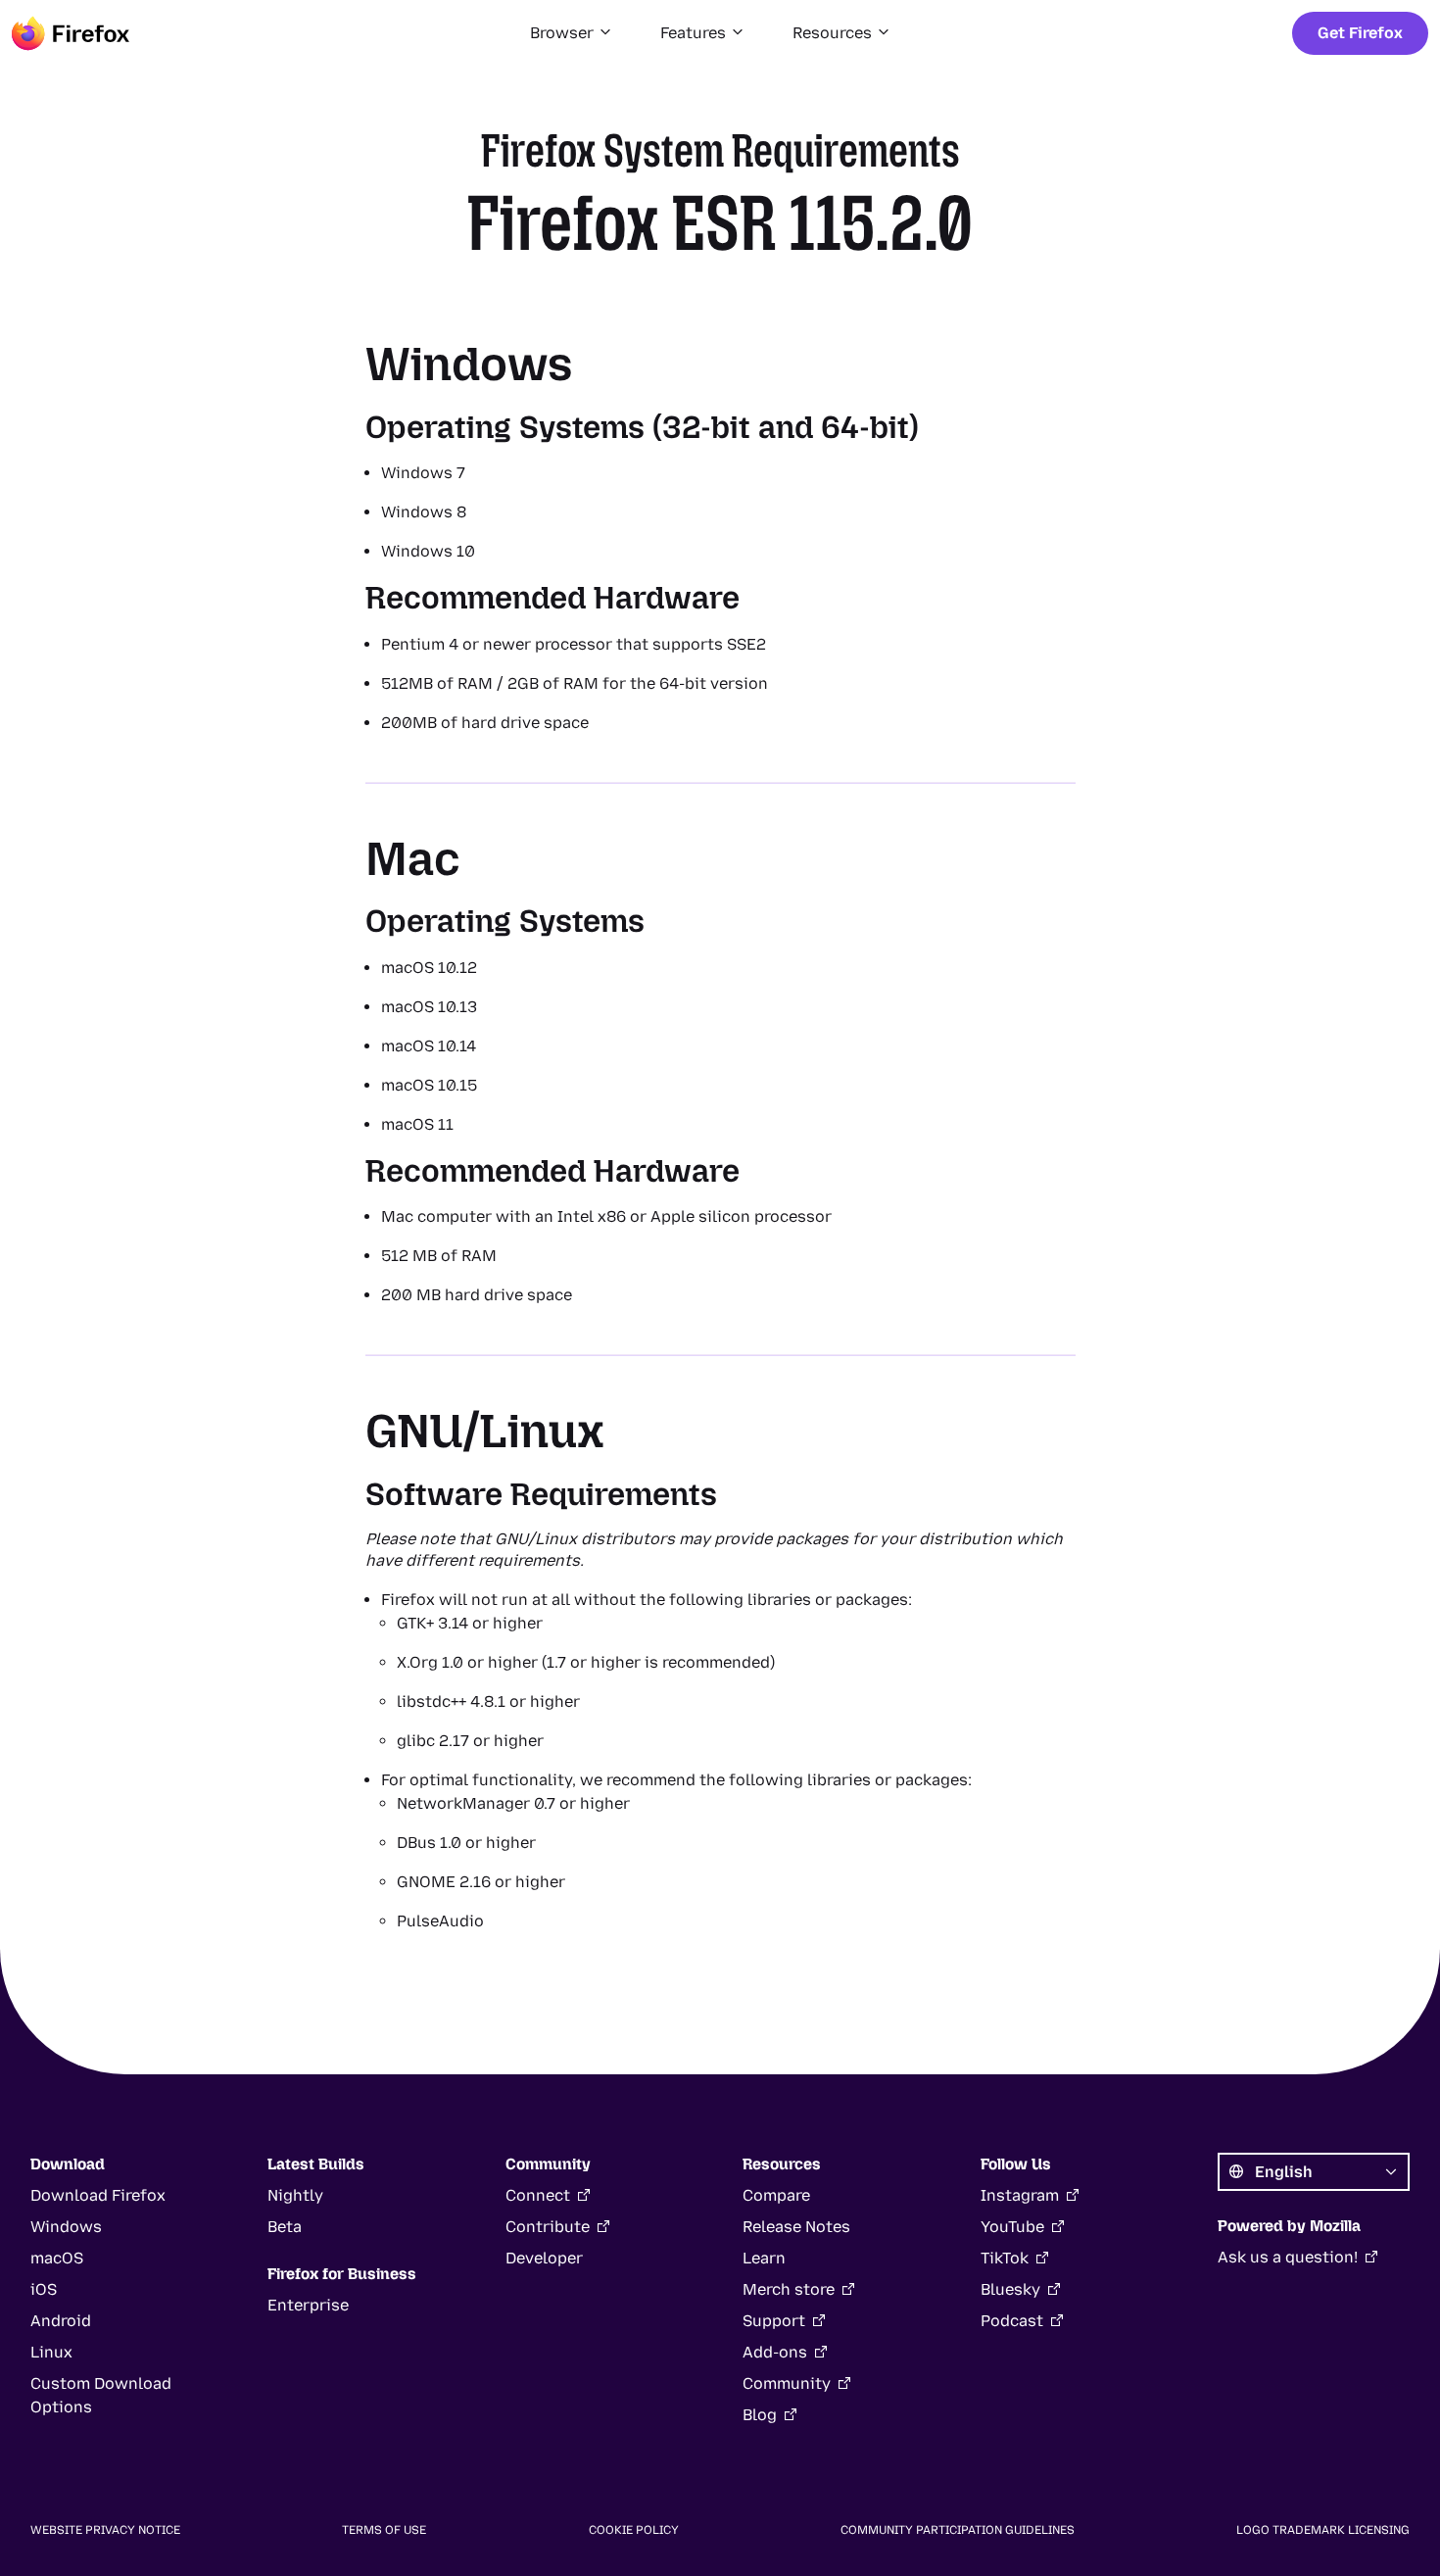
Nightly (295, 2195)
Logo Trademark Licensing (1323, 2530)
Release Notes (796, 2227)
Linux (51, 2352)
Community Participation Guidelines (958, 2530)
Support (774, 2321)
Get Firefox (1360, 33)
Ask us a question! (1288, 2257)
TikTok (1005, 2258)
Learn (764, 2258)
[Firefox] (71, 33)
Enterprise (308, 2305)
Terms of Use (384, 2530)
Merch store (789, 2289)
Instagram (1020, 2195)
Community (787, 2383)
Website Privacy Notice (105, 2530)
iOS (44, 2289)
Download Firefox (98, 2195)
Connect (538, 2195)
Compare (776, 2195)
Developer (544, 2258)
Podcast (1012, 2321)
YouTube (1012, 2227)
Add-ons (775, 2352)
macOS (57, 2258)
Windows (66, 2227)
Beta (285, 2227)
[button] (572, 33)
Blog (760, 2415)
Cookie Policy (634, 2530)
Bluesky (1010, 2289)
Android (61, 2321)
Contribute (548, 2227)
